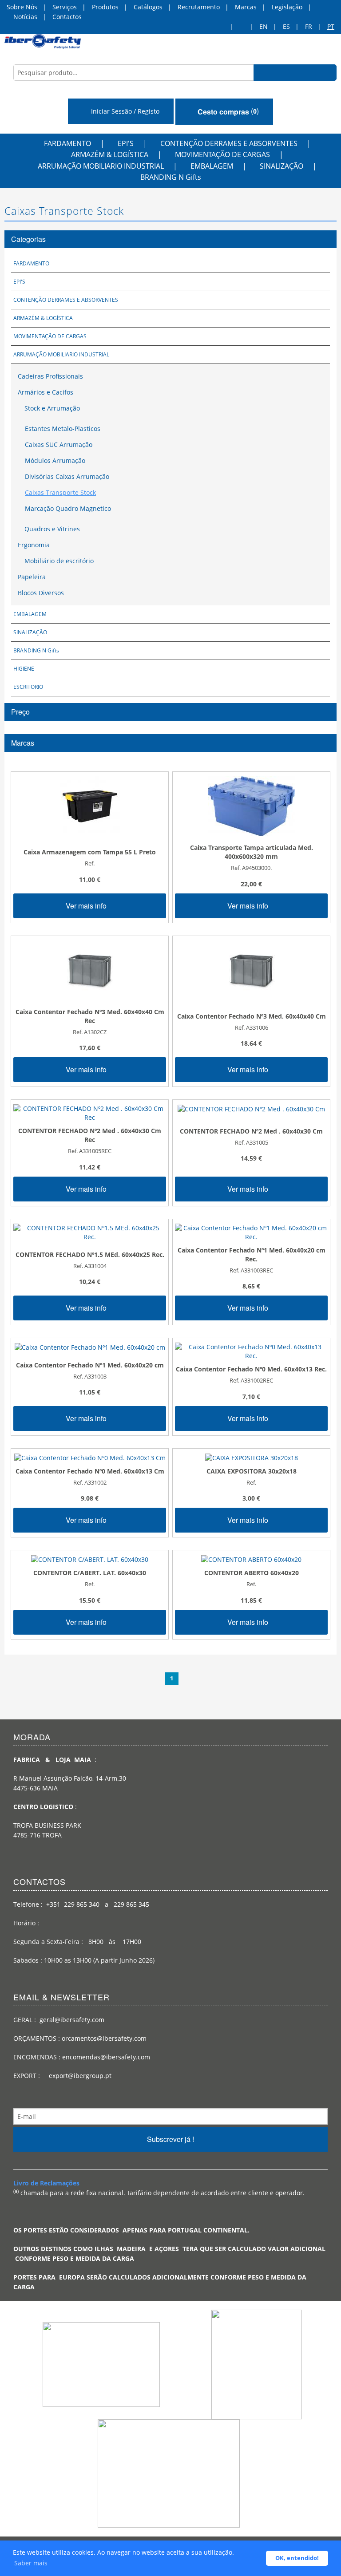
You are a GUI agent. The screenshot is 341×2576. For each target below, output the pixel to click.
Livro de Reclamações (46, 2183)
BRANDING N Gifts (171, 177)
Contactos (67, 17)
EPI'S (126, 143)
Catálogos (148, 7)
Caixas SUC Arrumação (59, 444)
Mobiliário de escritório (58, 561)
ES (286, 26)
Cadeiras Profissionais (50, 376)
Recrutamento (199, 7)
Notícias (25, 17)
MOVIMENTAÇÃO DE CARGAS (222, 154)
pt (331, 26)
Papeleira (32, 577)
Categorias (28, 239)
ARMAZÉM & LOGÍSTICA (110, 154)
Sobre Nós (22, 7)
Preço (20, 712)
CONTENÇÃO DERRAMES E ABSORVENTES (229, 143)
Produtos (105, 7)
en (264, 26)
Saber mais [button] (31, 2563)
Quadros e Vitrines (51, 529)
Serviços (65, 7)
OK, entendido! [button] (297, 2558)
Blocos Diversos (41, 593)
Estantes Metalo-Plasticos (63, 429)
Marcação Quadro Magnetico (68, 508)
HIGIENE (24, 669)
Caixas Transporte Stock (60, 492)
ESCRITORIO (28, 687)
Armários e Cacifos (46, 392)
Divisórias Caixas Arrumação (67, 476)
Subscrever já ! (170, 2139)
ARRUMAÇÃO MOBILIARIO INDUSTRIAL (101, 166)
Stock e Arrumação (51, 408)
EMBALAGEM (212, 166)
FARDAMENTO (67, 143)
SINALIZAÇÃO (282, 166)
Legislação (287, 7)
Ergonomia (34, 545)
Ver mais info (87, 906)
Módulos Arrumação (55, 460)
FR (309, 26)
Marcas (246, 7)
